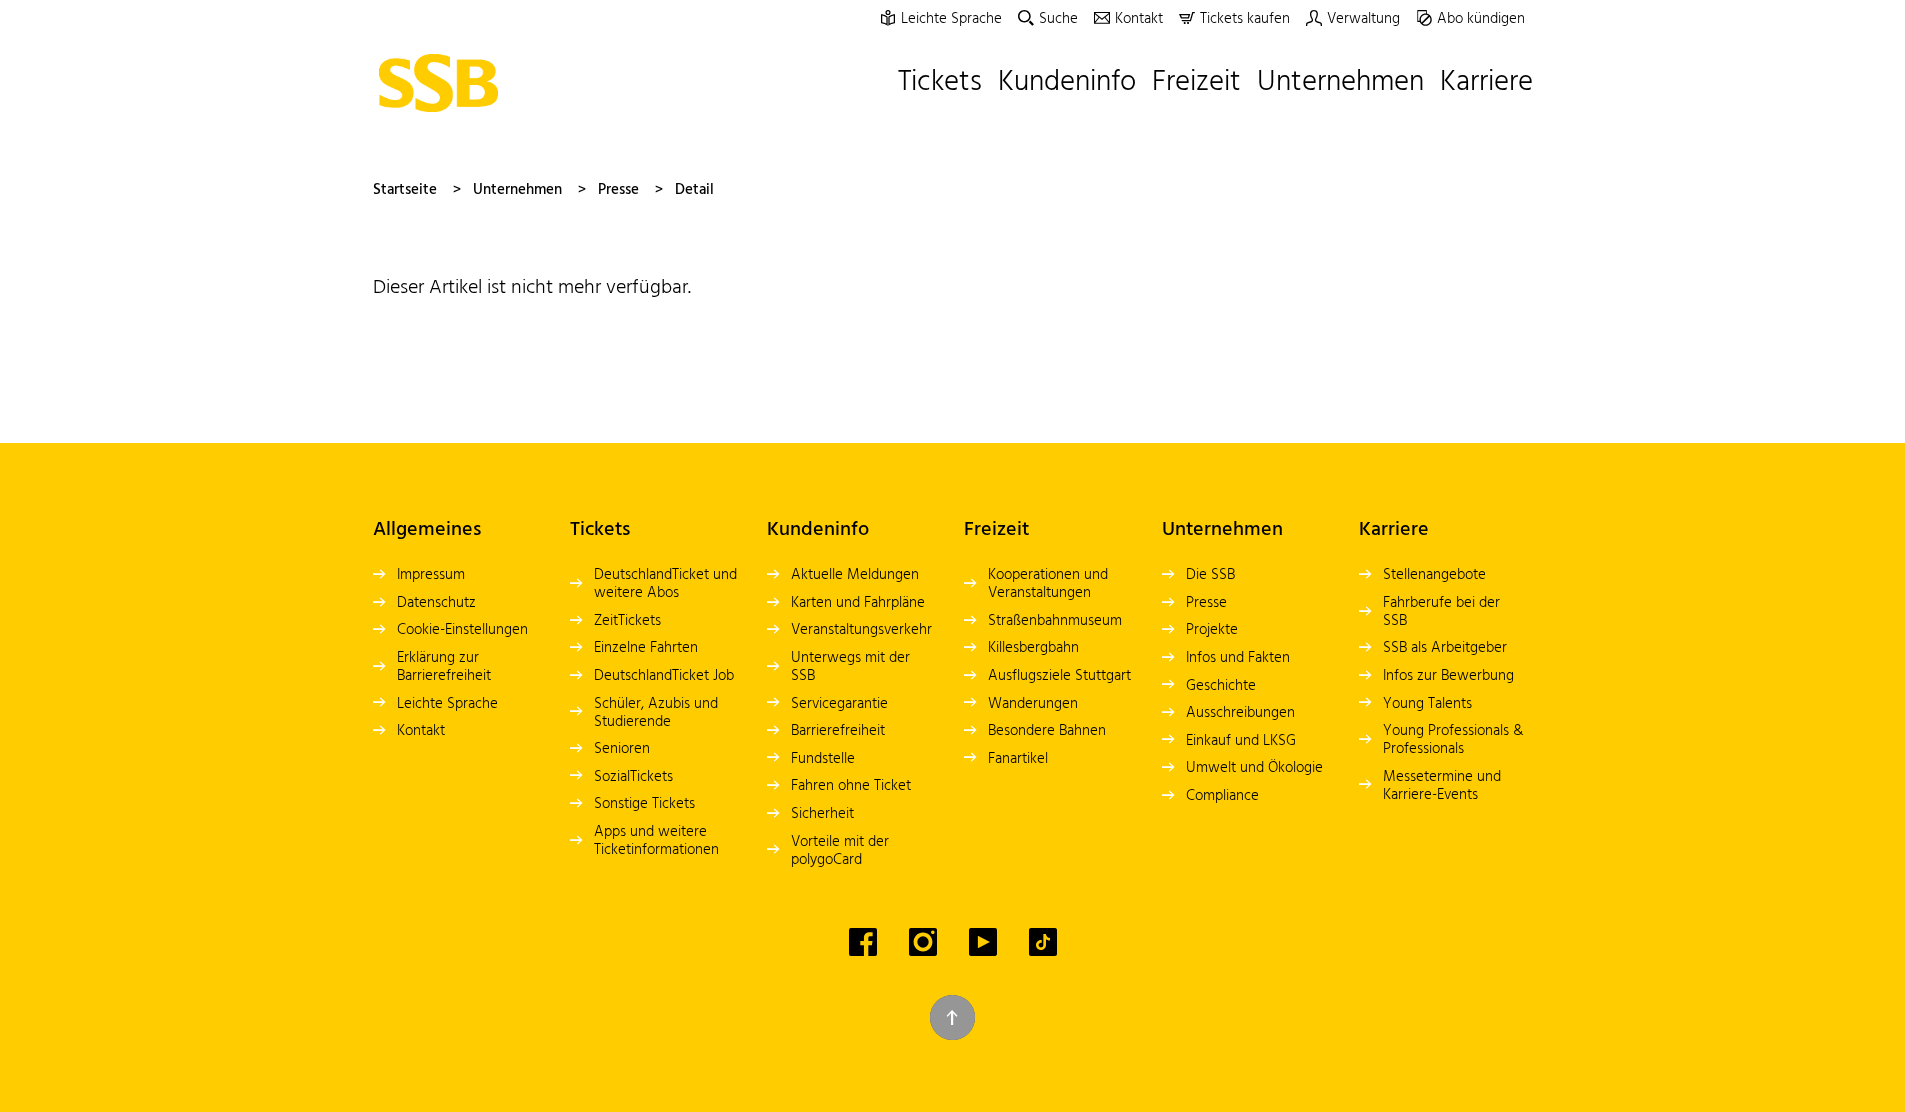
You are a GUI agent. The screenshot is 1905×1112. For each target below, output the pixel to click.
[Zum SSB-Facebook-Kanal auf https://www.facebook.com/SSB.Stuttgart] (863, 942)
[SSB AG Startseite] (444, 83)
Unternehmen (517, 190)
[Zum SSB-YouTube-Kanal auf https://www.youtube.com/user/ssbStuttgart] (983, 942)
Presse (618, 190)
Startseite (405, 190)
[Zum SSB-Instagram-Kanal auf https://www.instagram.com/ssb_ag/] (923, 942)
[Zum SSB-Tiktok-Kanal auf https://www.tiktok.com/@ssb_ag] (1043, 942)
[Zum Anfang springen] (952, 1017)
